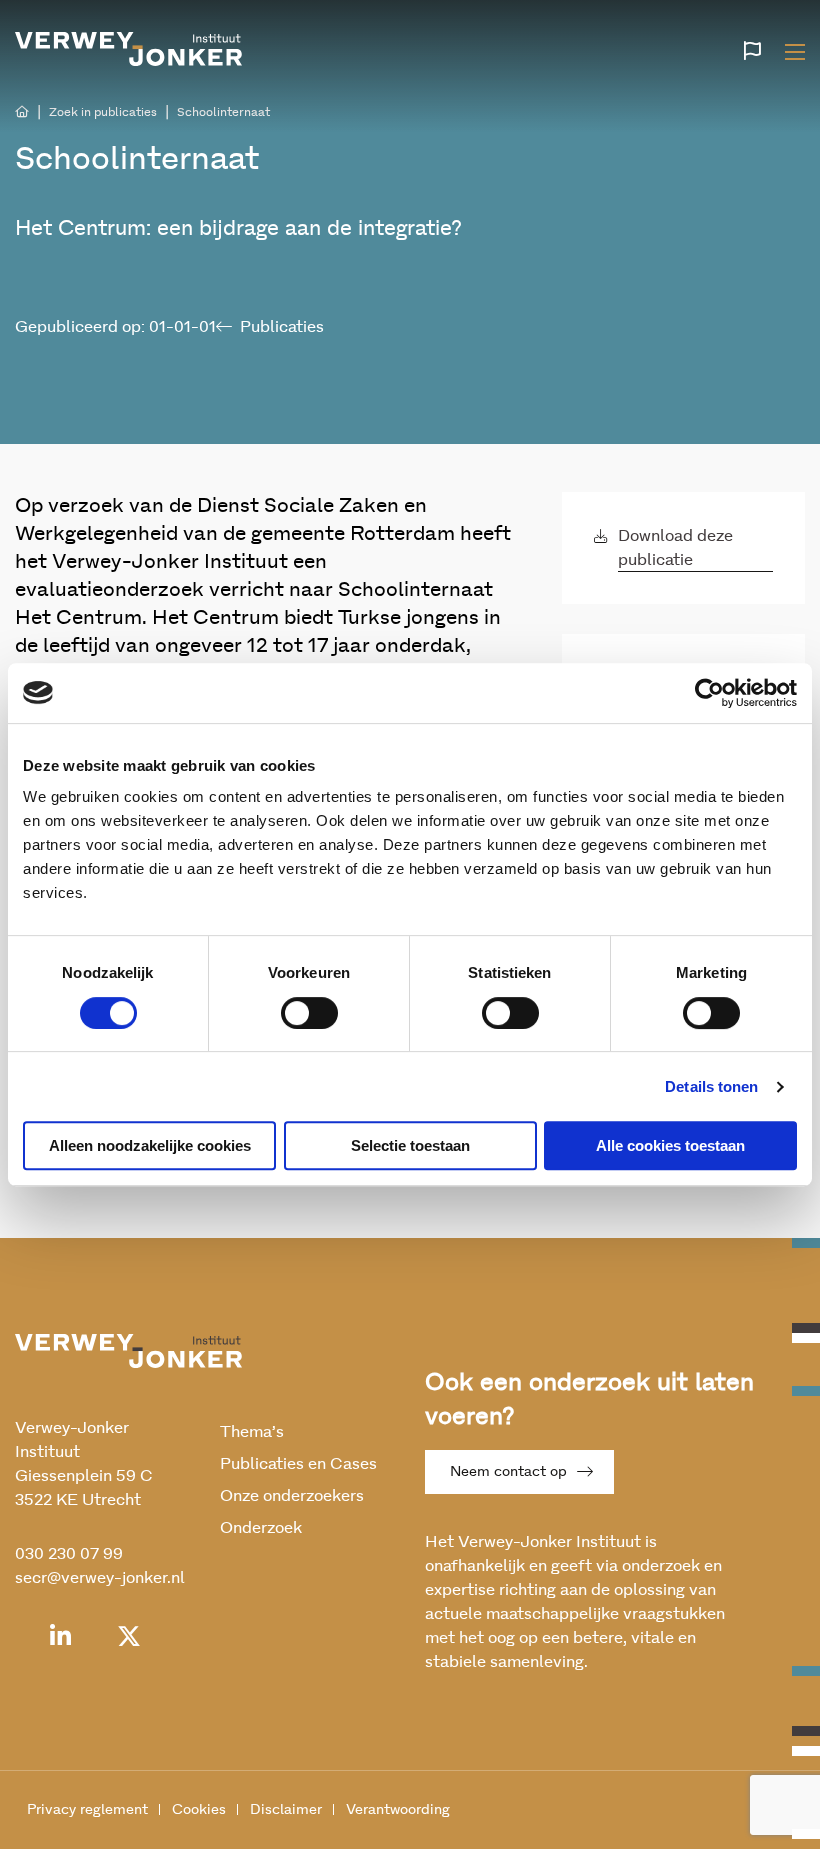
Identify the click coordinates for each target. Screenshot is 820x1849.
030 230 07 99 (69, 1554)
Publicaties (282, 327)
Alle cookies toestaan (670, 1145)
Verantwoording (398, 1810)
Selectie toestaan (410, 1145)
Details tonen (711, 1086)
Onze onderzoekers (292, 1496)
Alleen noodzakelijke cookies (150, 1145)
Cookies (199, 1810)
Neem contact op (508, 1472)
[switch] (309, 1013)
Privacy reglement (87, 1810)
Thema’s (252, 1432)
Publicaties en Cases (298, 1464)
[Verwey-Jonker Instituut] (129, 49)
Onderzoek (261, 1528)
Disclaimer (286, 1810)
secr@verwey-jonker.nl (100, 1578)
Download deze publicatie (675, 548)
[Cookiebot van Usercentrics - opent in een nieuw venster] (709, 693)
